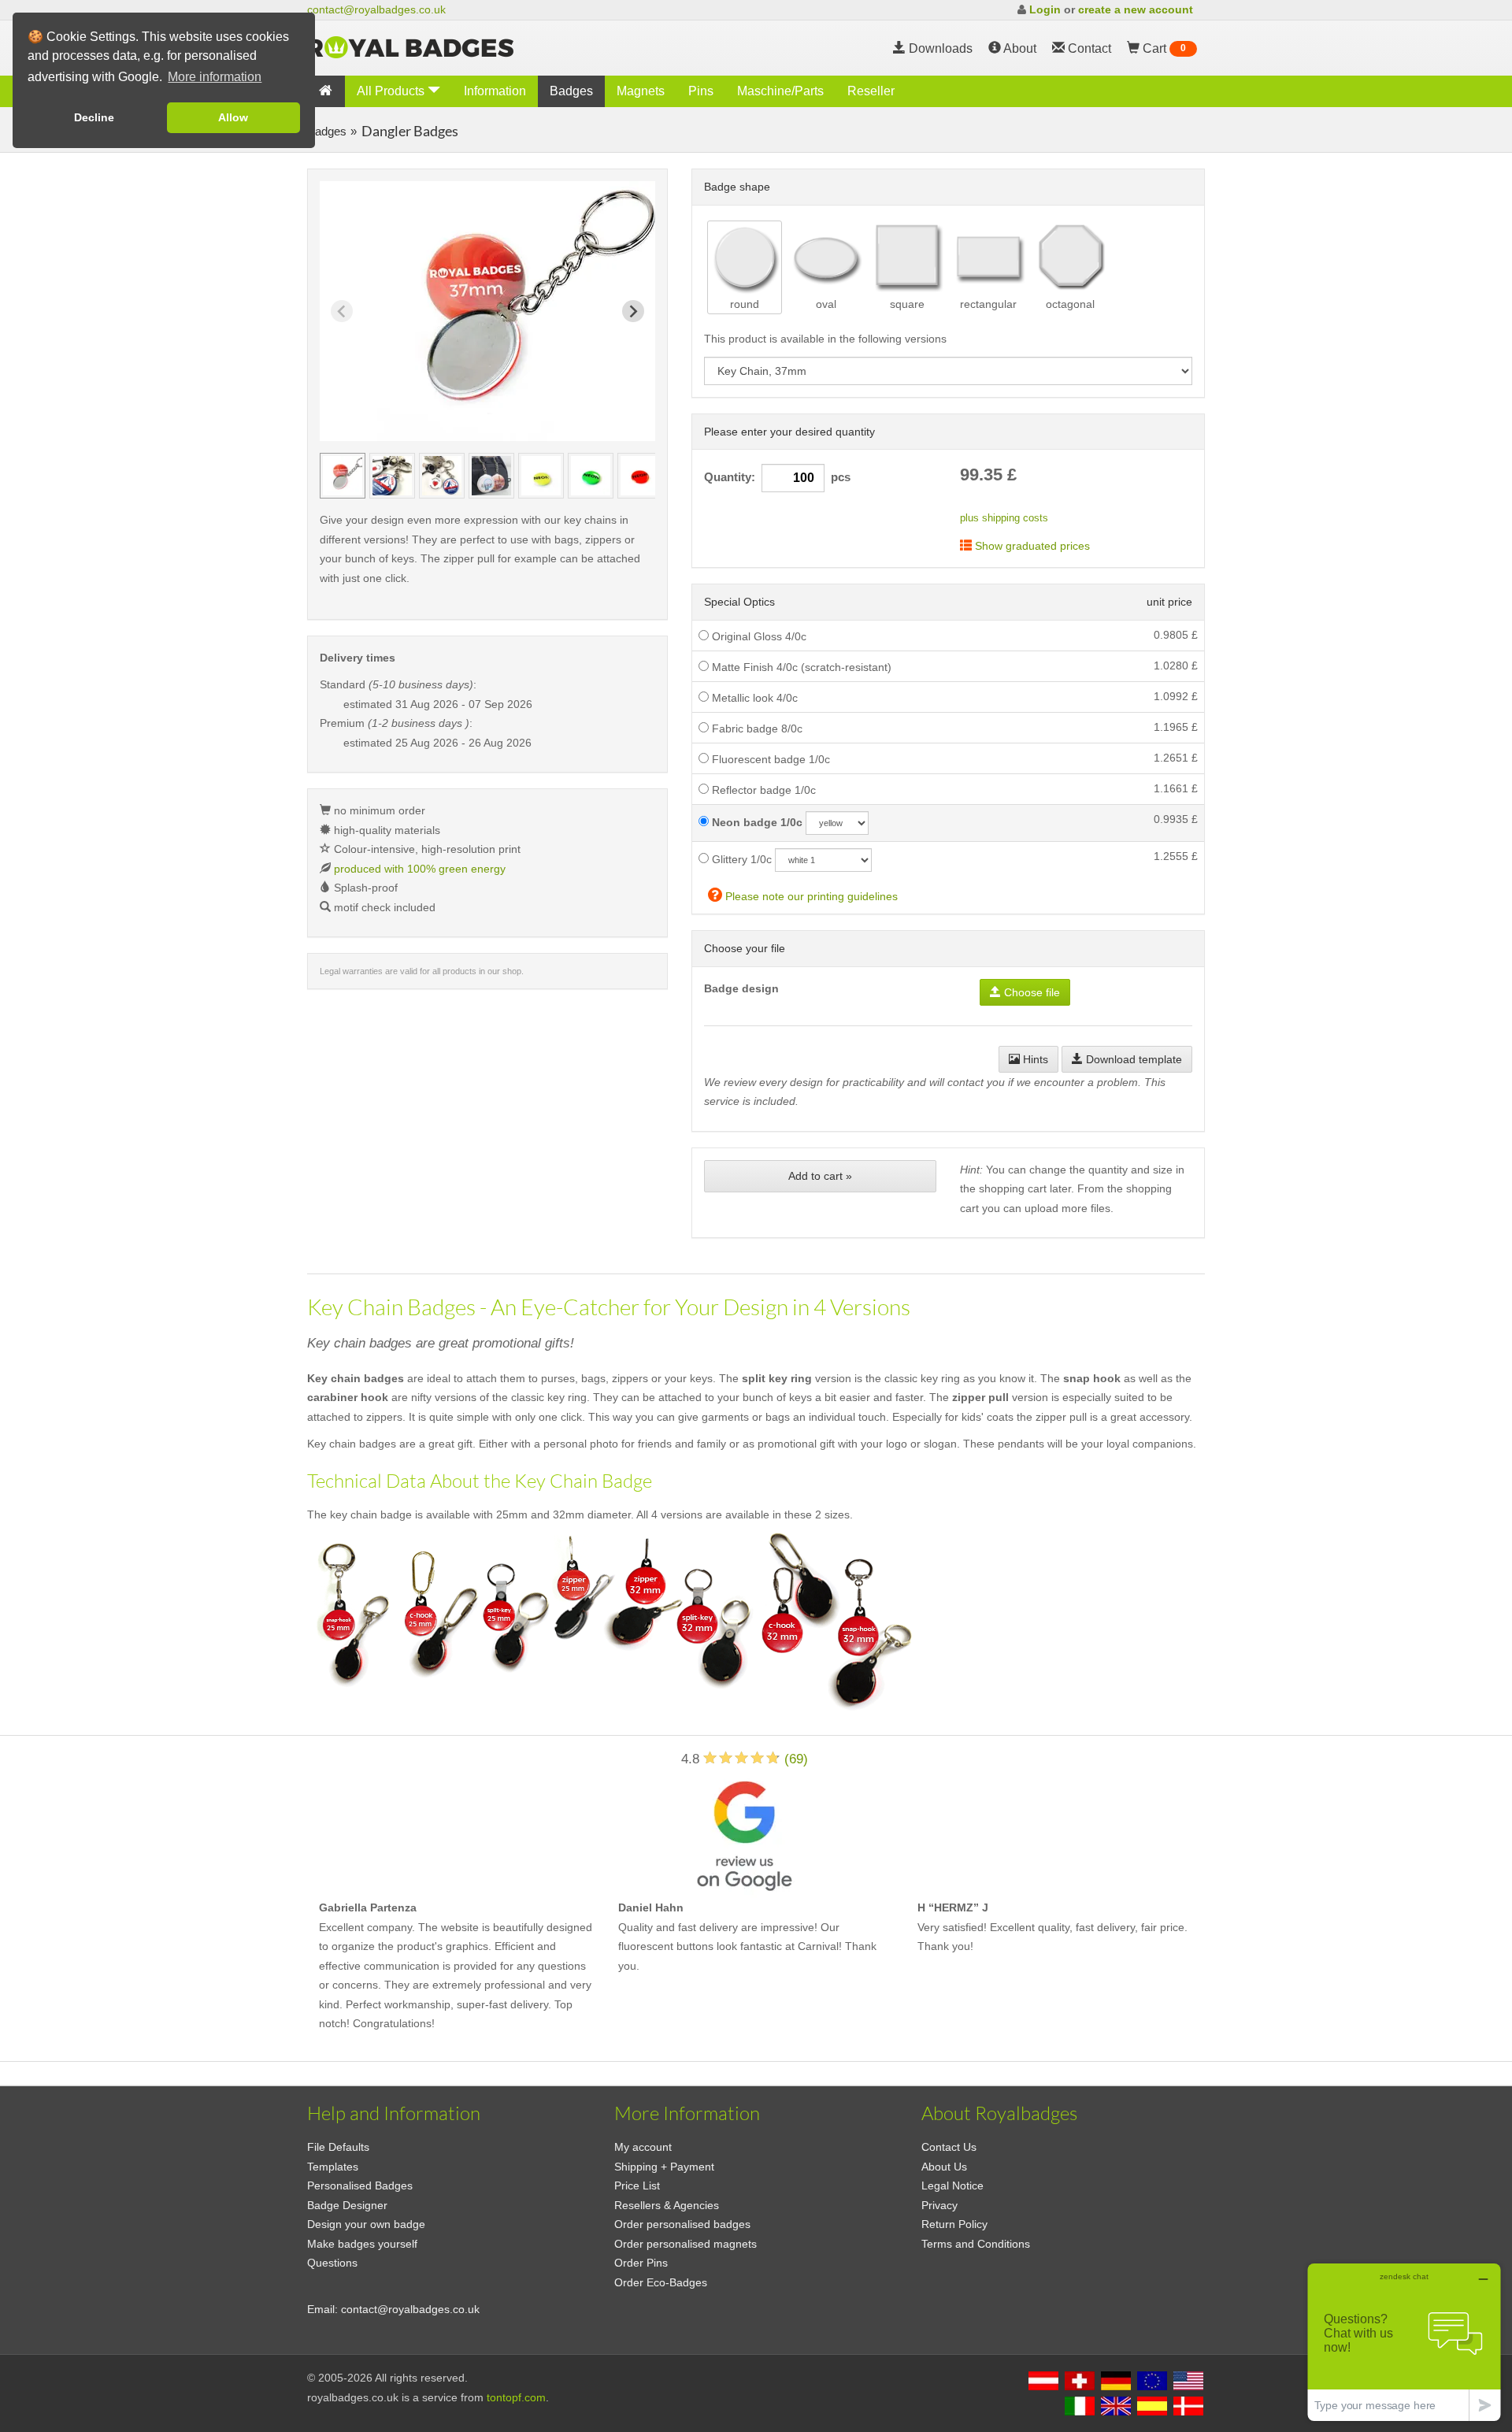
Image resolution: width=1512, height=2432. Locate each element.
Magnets (641, 91)
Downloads (939, 48)
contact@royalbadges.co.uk (376, 9)
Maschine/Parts (780, 91)
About (1019, 48)
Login (1045, 9)
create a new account (1136, 9)
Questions (332, 2263)
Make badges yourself (362, 2244)
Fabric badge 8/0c (756, 728)
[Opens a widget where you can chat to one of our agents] (1404, 2342)
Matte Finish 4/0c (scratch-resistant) (800, 667)
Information (495, 91)
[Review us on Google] (744, 1833)
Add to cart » (820, 1176)
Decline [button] (94, 117)
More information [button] (215, 77)
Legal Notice (952, 2185)
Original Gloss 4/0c (758, 636)
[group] (343, 476)
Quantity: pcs (777, 477)
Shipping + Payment (664, 2167)
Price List (637, 2185)
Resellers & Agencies (667, 2205)
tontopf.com (516, 2397)
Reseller (871, 91)
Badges (571, 91)
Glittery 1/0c (740, 859)
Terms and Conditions (976, 2244)
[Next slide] (633, 311)
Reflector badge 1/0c (762, 790)
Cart (1163, 48)
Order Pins (641, 2263)
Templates (333, 2167)
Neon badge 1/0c (756, 822)
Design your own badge (366, 2224)
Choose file (1030, 992)
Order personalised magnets (686, 2244)
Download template (1132, 1059)
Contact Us (949, 2147)
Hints (1034, 1059)
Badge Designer (347, 2205)
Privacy (939, 2205)
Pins (701, 91)
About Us (944, 2167)
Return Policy (954, 2224)
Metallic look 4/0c (753, 698)
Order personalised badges (682, 2224)
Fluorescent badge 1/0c (769, 759)
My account (643, 2147)
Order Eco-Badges (661, 2282)
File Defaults (338, 2147)
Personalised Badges (360, 2185)
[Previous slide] (342, 311)
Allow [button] (233, 117)
